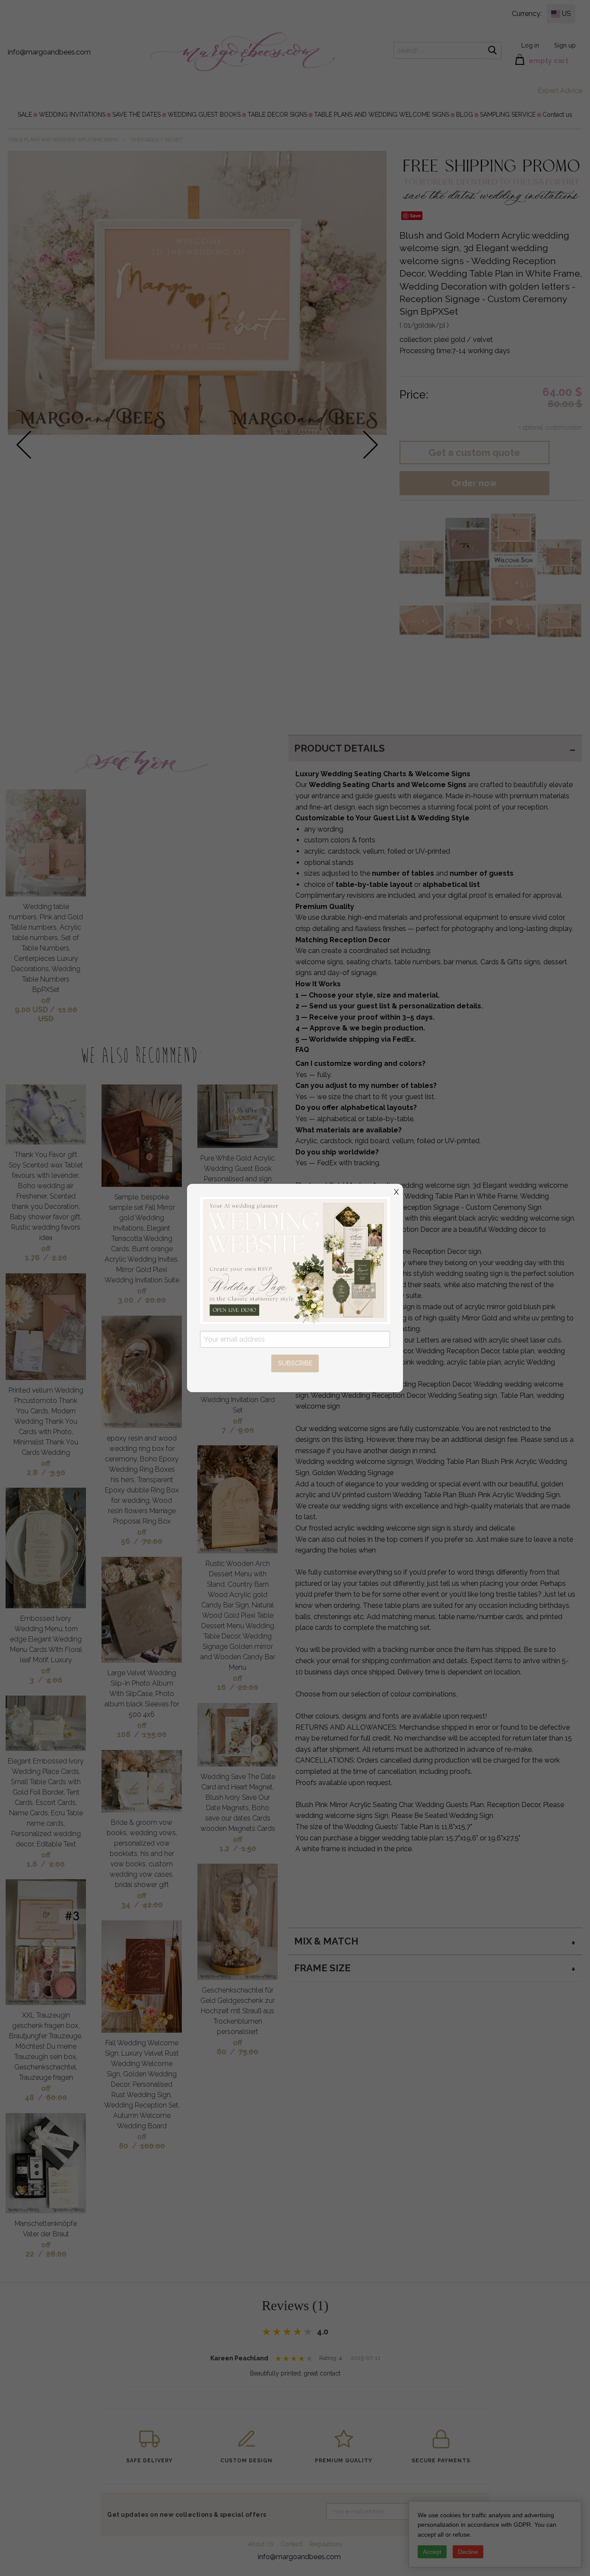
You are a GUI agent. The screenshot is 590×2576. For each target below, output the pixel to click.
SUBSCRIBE (295, 1363)
